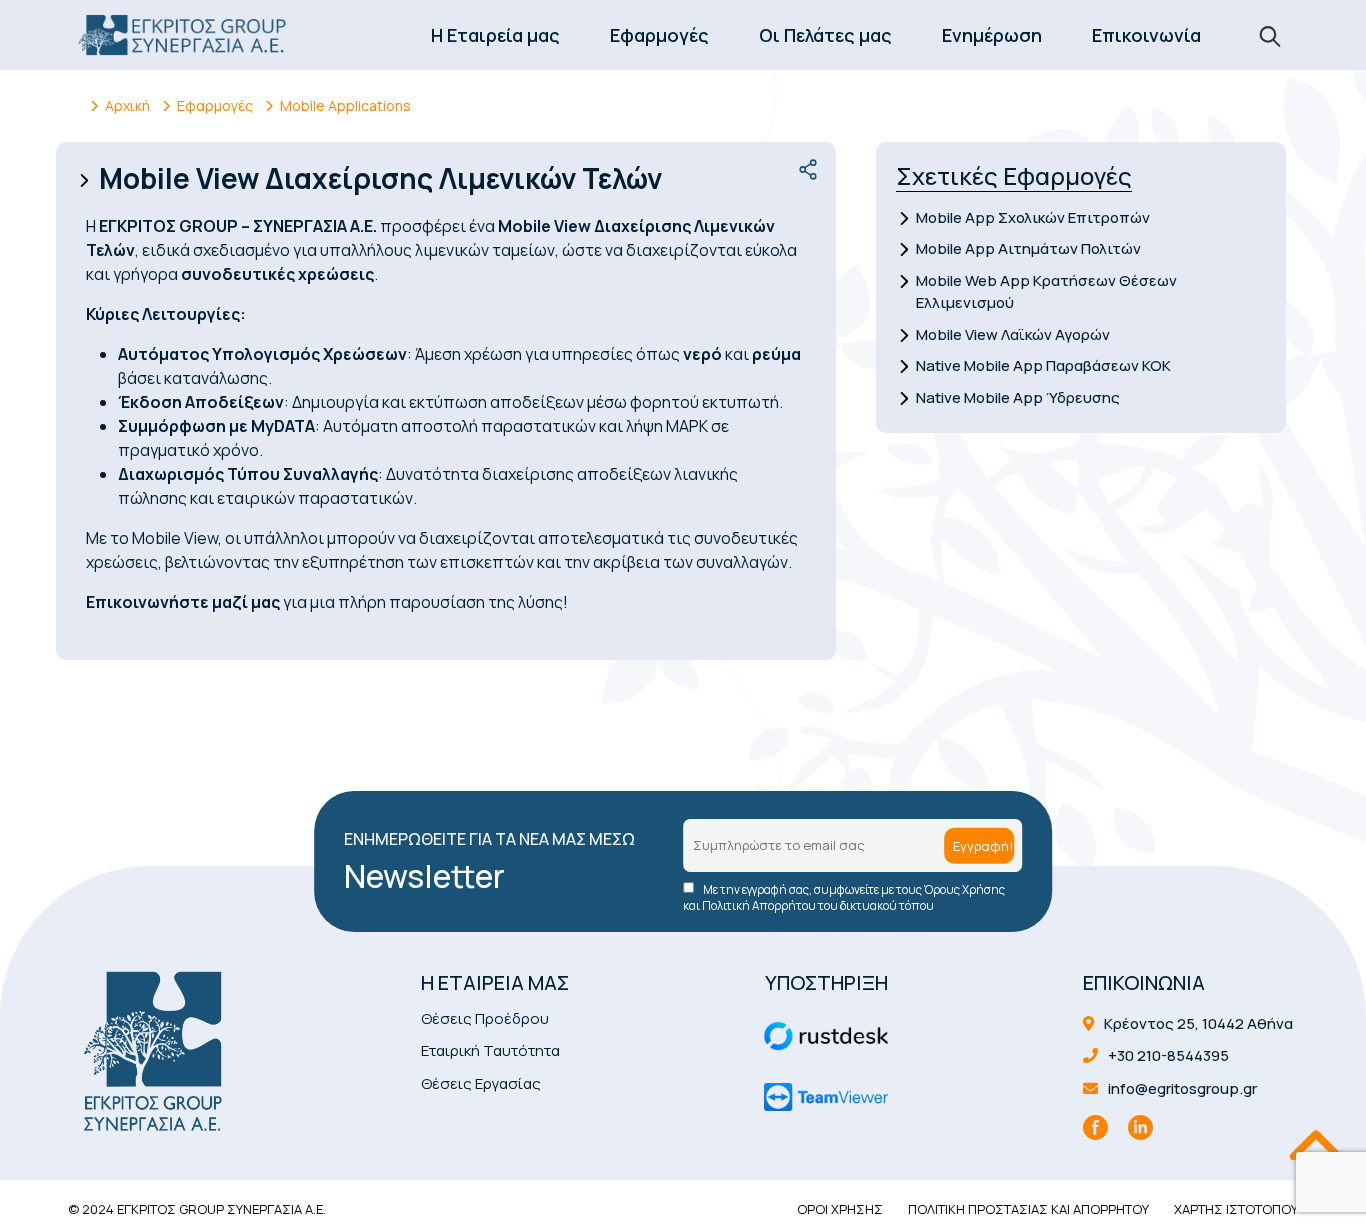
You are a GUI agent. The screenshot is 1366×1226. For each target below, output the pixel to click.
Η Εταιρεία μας (495, 35)
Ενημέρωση (992, 35)
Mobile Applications (345, 105)
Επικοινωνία (1146, 35)
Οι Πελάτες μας (825, 35)
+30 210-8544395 (1167, 1055)
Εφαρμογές (659, 35)
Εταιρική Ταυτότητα (490, 1050)
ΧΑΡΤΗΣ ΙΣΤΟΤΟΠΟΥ (1236, 1209)
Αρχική (127, 105)
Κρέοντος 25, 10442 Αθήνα (1197, 1023)
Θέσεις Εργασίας (481, 1083)
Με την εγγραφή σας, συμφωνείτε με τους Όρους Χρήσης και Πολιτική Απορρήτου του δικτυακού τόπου (844, 898)
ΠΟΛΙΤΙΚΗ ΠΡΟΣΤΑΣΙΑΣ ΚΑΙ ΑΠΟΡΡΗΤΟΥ (1028, 1209)
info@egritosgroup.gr (1181, 1088)
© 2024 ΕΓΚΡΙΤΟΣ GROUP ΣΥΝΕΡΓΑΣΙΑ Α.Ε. (197, 1209)
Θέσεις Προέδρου (485, 1018)
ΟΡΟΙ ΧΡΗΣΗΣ (840, 1209)
